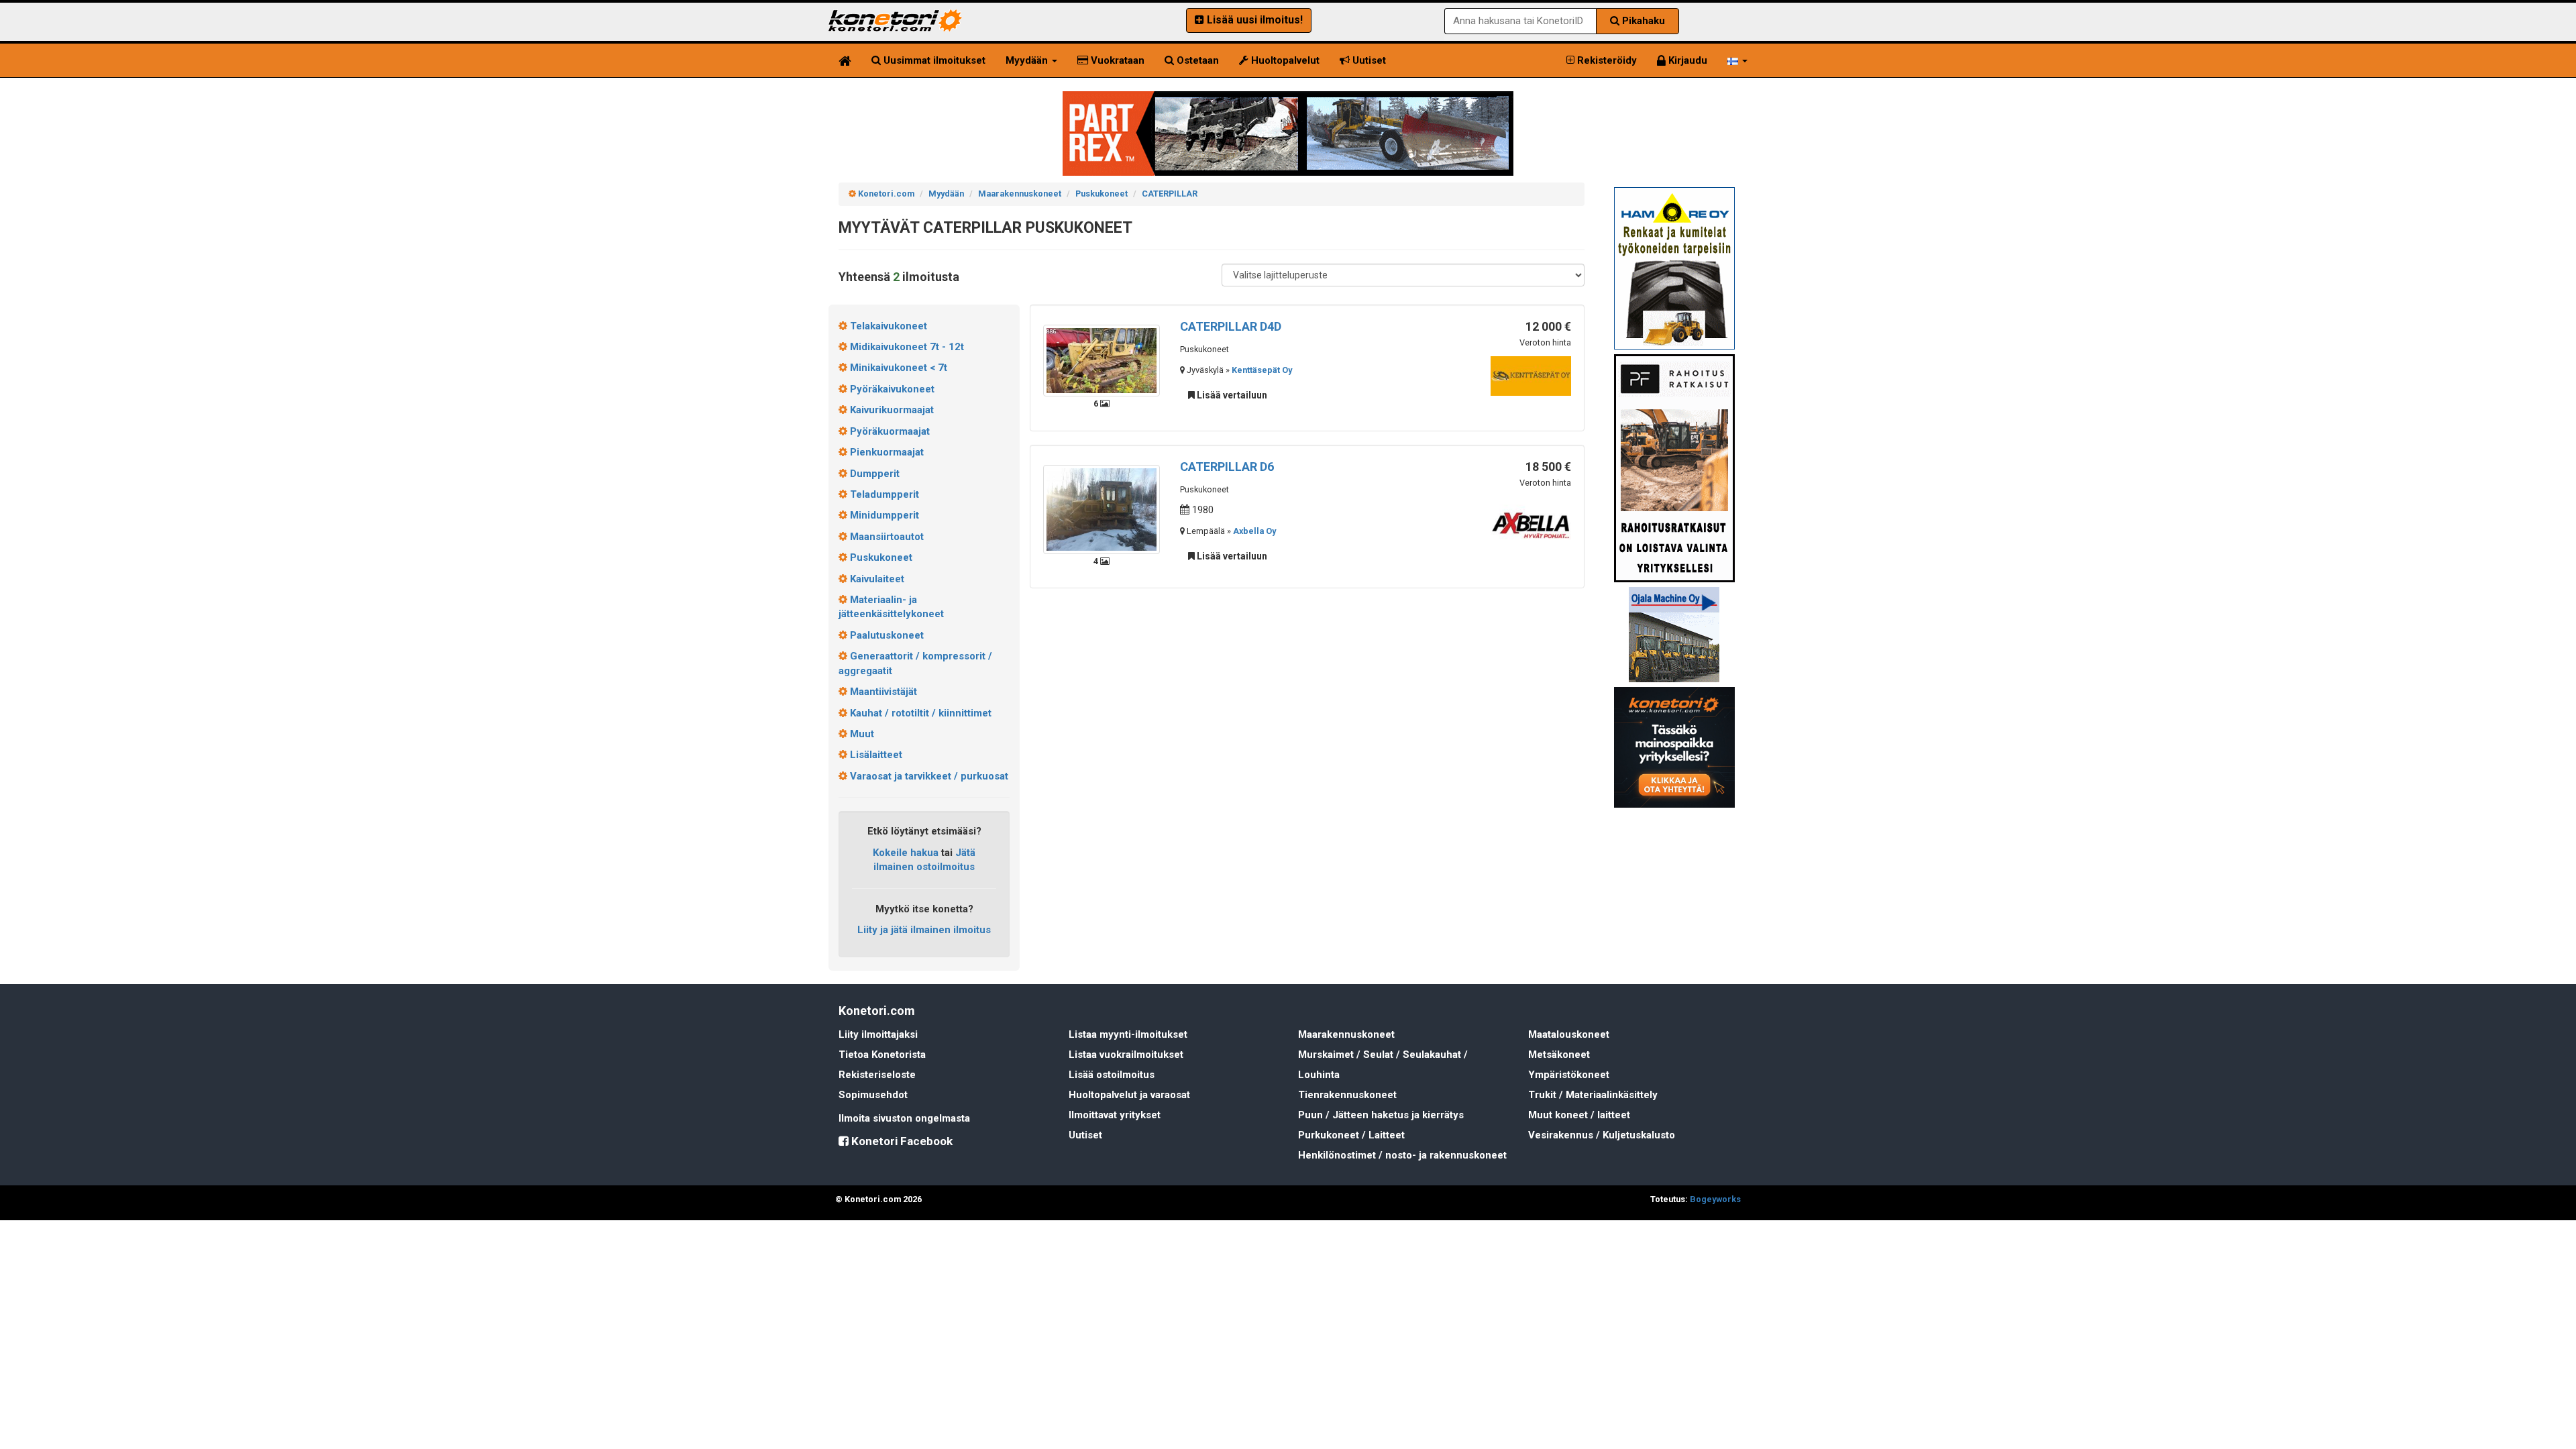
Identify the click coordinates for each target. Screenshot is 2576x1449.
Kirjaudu (1686, 60)
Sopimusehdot (873, 1095)
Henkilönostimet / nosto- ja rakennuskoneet (1402, 1155)
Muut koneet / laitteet (1579, 1115)
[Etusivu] (845, 60)
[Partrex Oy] (1288, 133)
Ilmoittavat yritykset (1115, 1115)
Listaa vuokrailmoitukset (1126, 1055)
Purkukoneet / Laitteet (1351, 1135)
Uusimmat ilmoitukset (933, 60)
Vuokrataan (1116, 60)
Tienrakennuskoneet (1347, 1095)
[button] (1737, 60)
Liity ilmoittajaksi (878, 1034)
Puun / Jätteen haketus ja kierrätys (1381, 1115)
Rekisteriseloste (877, 1075)
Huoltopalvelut (1284, 60)
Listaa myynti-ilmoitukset (1128, 1034)
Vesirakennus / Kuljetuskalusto (1602, 1135)
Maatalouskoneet (1569, 1034)
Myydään (1028, 60)
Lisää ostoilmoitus (1112, 1075)
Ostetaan (1196, 60)
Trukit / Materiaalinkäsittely (1593, 1095)
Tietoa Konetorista (882, 1055)
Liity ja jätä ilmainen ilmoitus (924, 930)
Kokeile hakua (906, 853)
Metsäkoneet (1559, 1055)
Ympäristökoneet (1569, 1075)
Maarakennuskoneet (1346, 1034)
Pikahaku (1642, 21)
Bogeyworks (1715, 1199)
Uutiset (1368, 60)
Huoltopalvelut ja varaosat (1129, 1095)
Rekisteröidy (1606, 60)
